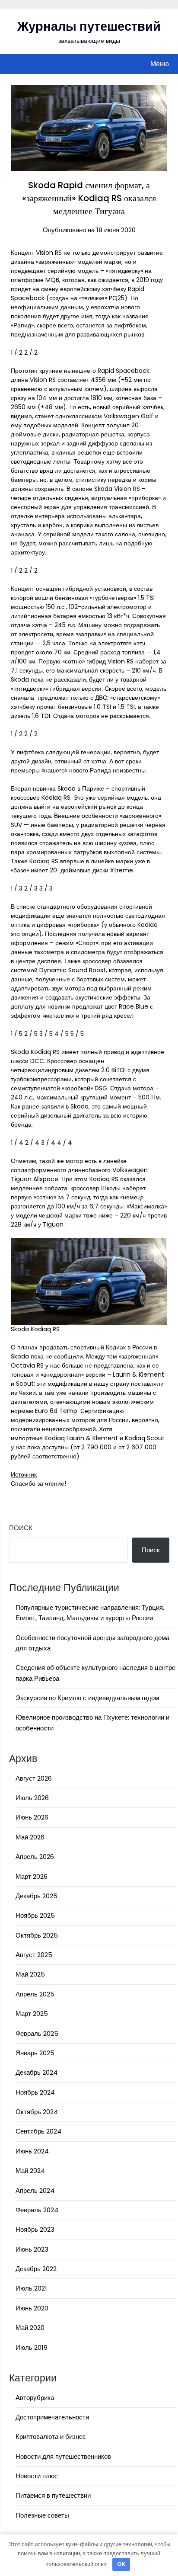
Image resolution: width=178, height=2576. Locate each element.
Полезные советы (42, 2515)
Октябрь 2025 (37, 1935)
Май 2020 (30, 2328)
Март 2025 (32, 2014)
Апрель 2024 (35, 2190)
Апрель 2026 (35, 1857)
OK (121, 2564)
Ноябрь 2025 (35, 1915)
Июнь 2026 (32, 1817)
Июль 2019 (32, 2347)
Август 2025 (34, 1955)
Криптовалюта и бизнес (51, 2437)
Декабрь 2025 (37, 1896)
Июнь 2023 (32, 2249)
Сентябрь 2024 (38, 2131)
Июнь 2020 (32, 2308)
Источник (24, 1474)
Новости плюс (37, 2476)
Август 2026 (34, 1778)
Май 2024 (30, 2171)
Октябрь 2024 (37, 2112)
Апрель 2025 (35, 1994)
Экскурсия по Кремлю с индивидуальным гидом (87, 1698)
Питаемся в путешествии (53, 2495)
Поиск (21, 1528)
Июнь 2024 (32, 2151)
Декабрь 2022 (36, 2269)
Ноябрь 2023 (35, 2229)
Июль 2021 (31, 2288)
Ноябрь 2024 (35, 2092)
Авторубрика (35, 2398)
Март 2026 (32, 1876)
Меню (160, 64)
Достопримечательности (52, 2417)
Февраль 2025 (37, 2033)
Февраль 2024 (37, 2210)
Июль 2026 (32, 1798)
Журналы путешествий (89, 26)
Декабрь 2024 (37, 2072)
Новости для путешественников (63, 2456)
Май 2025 (30, 1974)
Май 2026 (30, 1837)
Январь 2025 (35, 2053)
